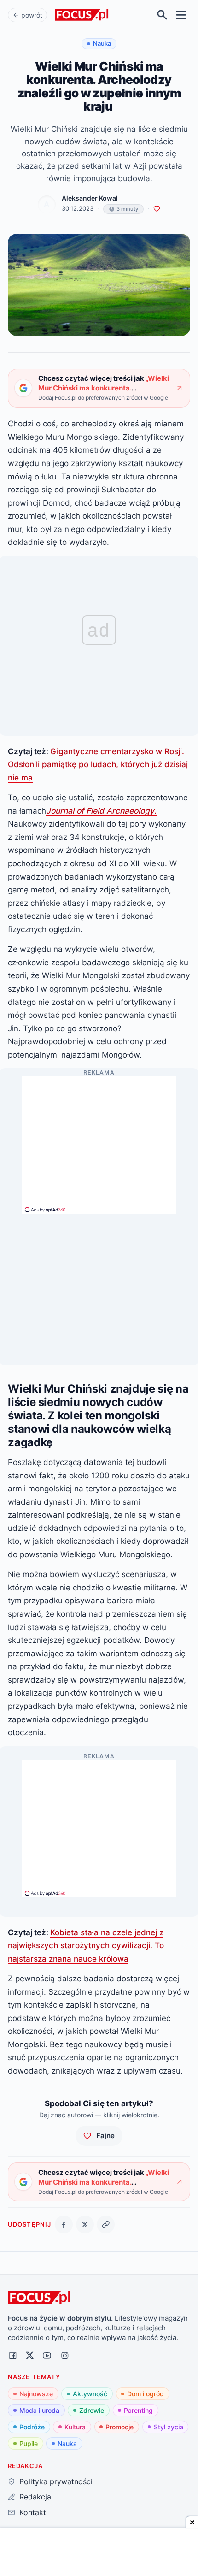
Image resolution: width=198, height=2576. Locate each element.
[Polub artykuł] (157, 209)
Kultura (75, 2427)
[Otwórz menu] (181, 15)
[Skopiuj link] (106, 2224)
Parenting (138, 2410)
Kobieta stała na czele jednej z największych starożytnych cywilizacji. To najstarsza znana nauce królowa (86, 1945)
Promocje (119, 2427)
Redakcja (35, 2497)
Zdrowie (92, 2410)
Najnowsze (36, 2394)
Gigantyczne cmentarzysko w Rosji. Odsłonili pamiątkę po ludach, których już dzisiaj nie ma (98, 764)
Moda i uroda (39, 2410)
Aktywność (90, 2394)
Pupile (29, 2443)
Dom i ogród (146, 2394)
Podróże (32, 2427)
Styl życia (169, 2427)
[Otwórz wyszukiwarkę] (162, 15)
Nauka (67, 2443)
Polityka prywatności (56, 2481)
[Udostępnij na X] (85, 2224)
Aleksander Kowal (90, 198)
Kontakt (32, 2512)
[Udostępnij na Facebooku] (64, 2224)
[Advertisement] (99, 1141)
